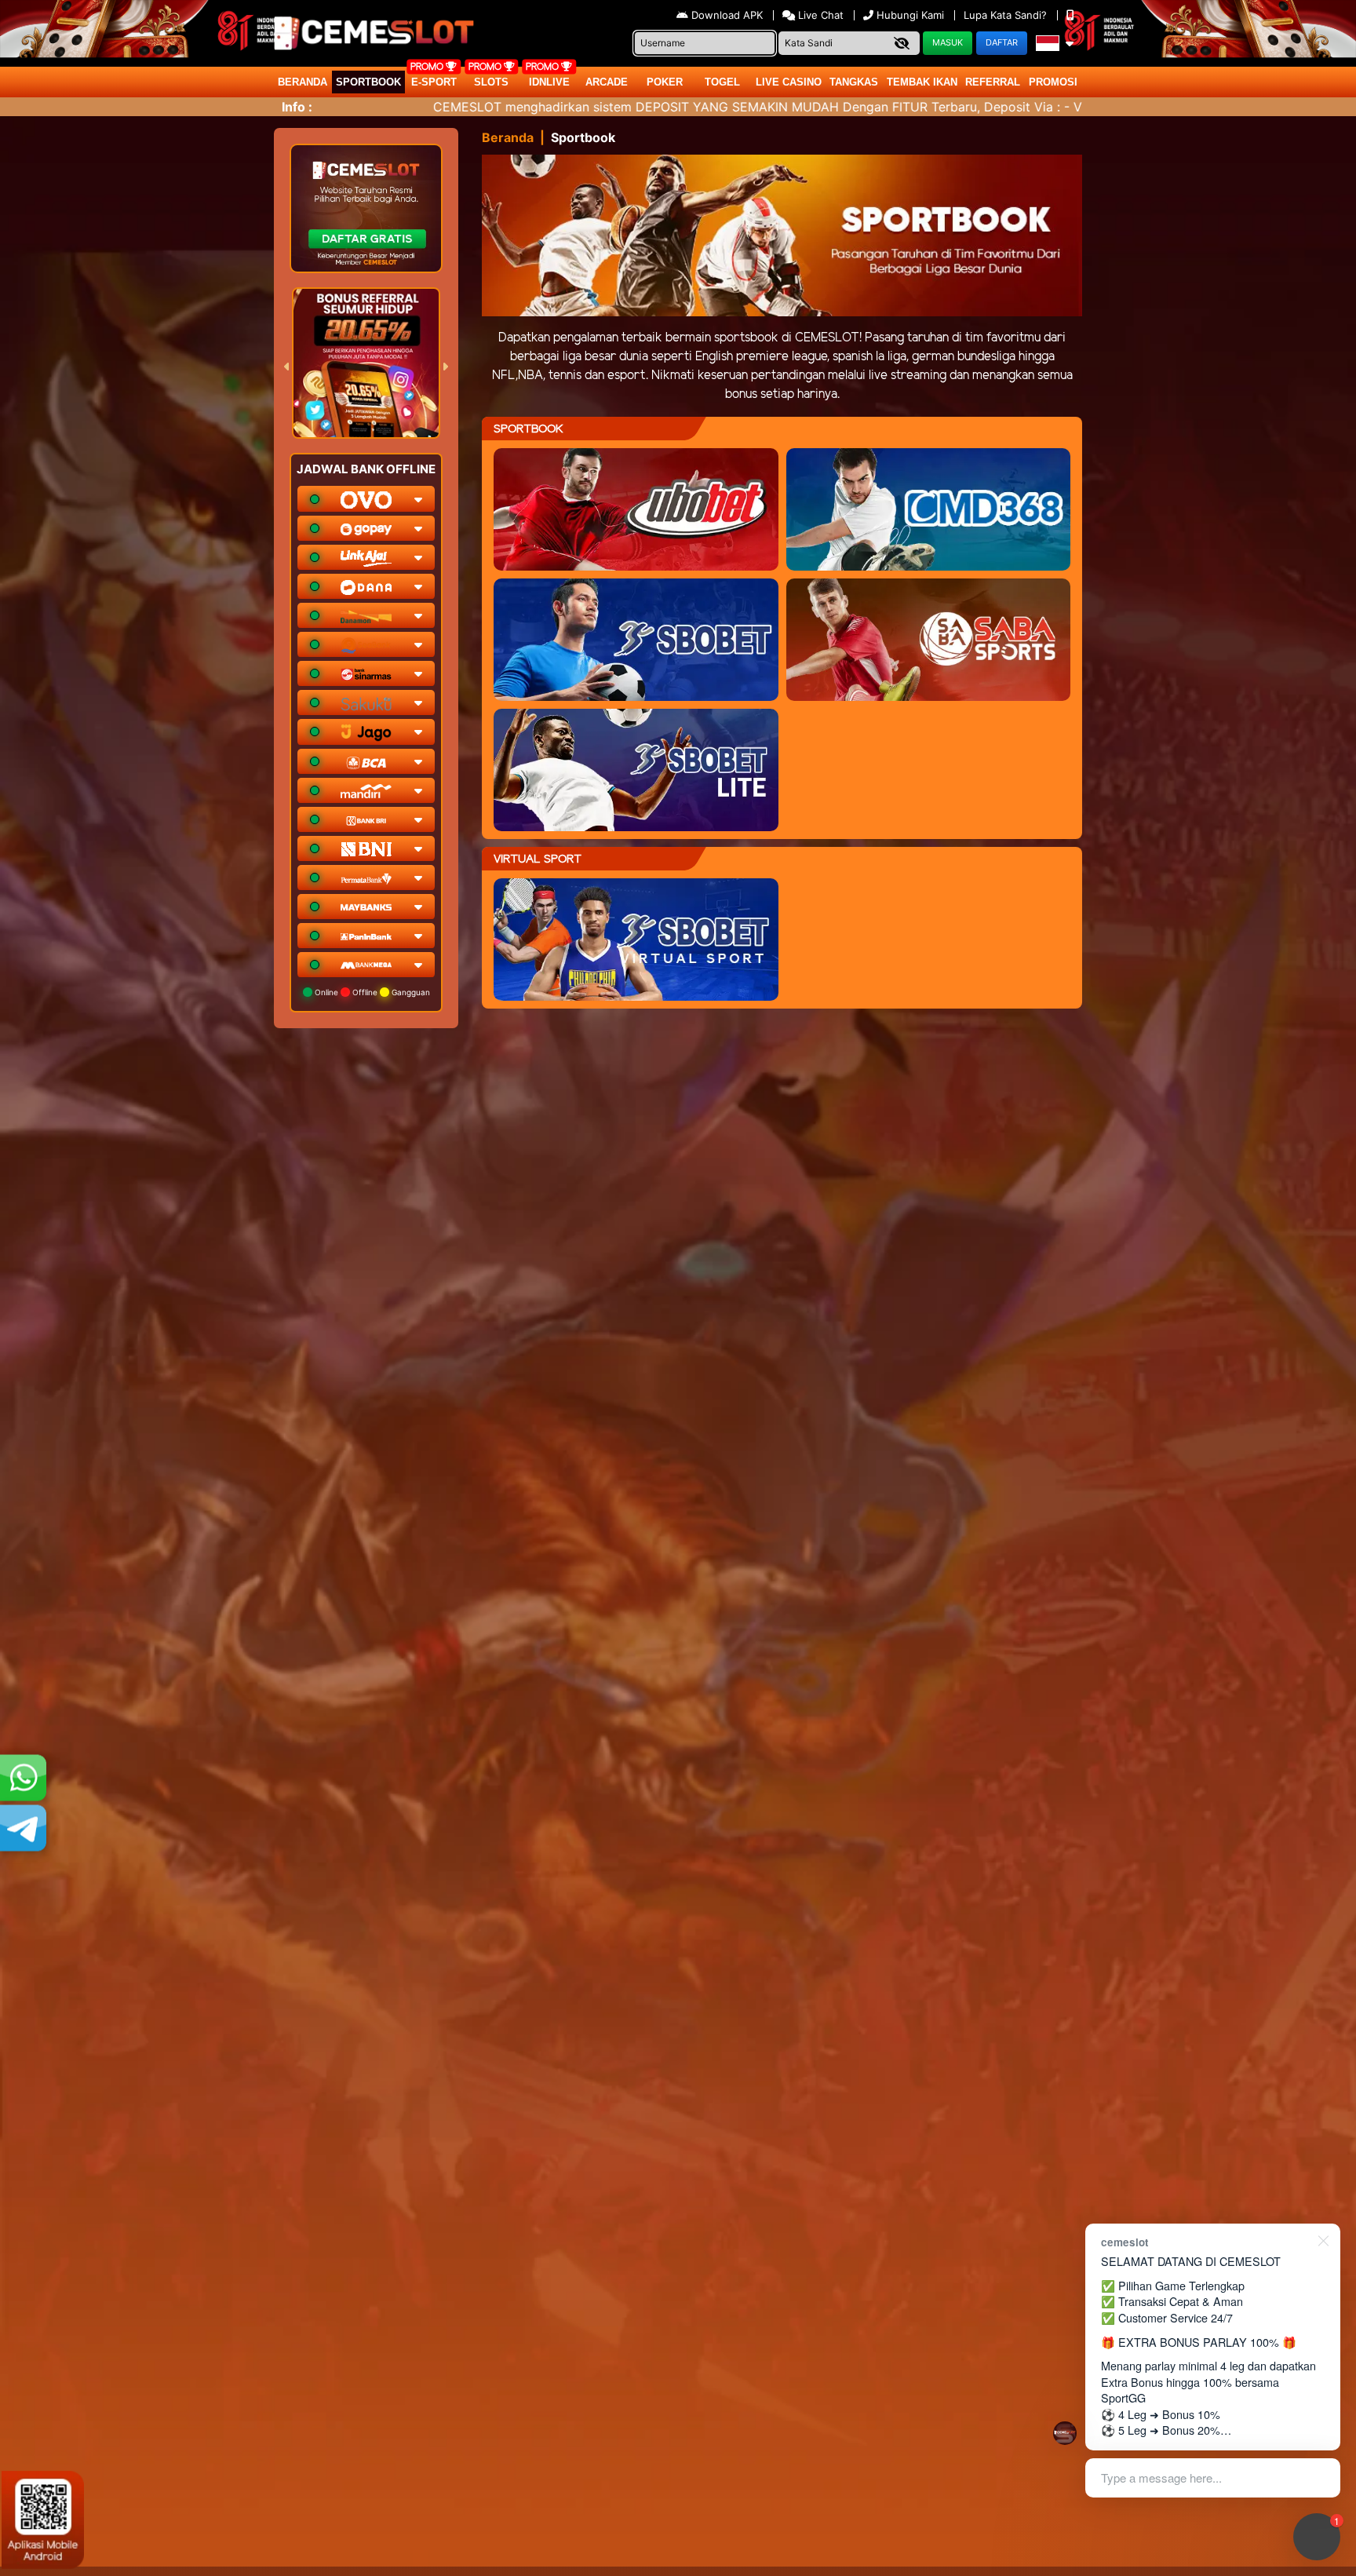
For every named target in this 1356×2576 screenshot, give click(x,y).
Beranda (303, 82)
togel (722, 82)
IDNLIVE (549, 82)
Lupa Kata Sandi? (1007, 15)
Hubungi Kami (910, 15)
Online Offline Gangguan (371, 992)
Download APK (727, 15)
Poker (665, 82)
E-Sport (434, 82)
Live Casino (789, 82)
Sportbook (368, 82)
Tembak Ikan (922, 82)
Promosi (1053, 82)
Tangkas (854, 82)
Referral (993, 82)
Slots (491, 82)
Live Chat (819, 15)
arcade (607, 82)
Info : (297, 107)
